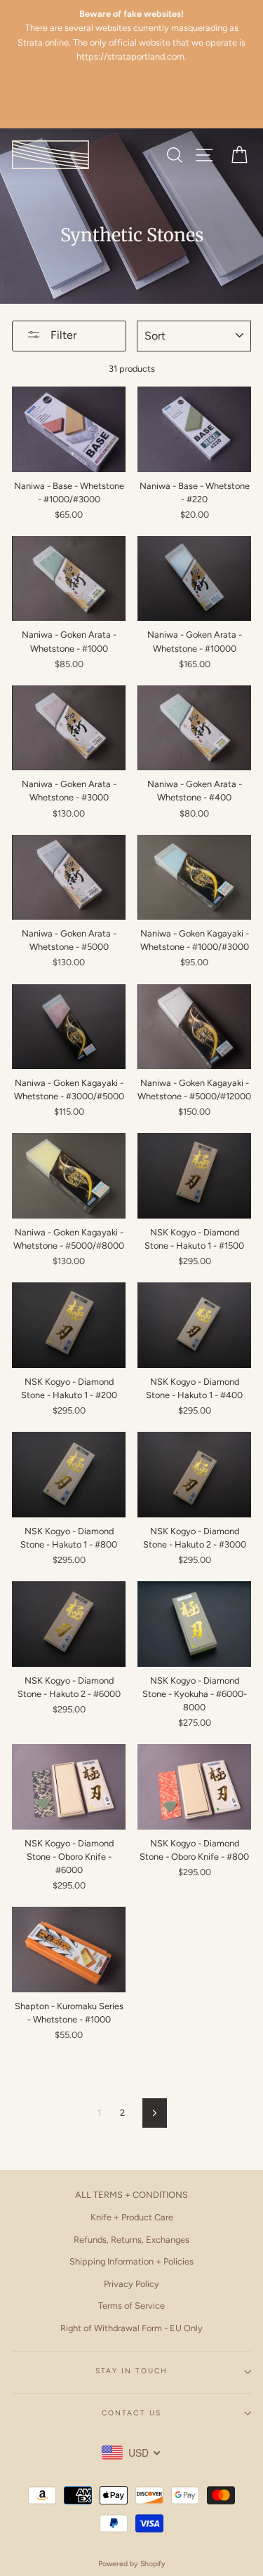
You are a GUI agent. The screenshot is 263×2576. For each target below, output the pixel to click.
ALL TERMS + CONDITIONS (131, 2195)
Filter (62, 335)
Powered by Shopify (132, 2564)
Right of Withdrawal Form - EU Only (131, 2328)
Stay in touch (132, 2371)
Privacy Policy (131, 2284)
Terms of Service (131, 2306)
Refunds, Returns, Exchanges (131, 2240)
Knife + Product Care (132, 2217)
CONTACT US (131, 2413)
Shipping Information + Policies (131, 2261)
